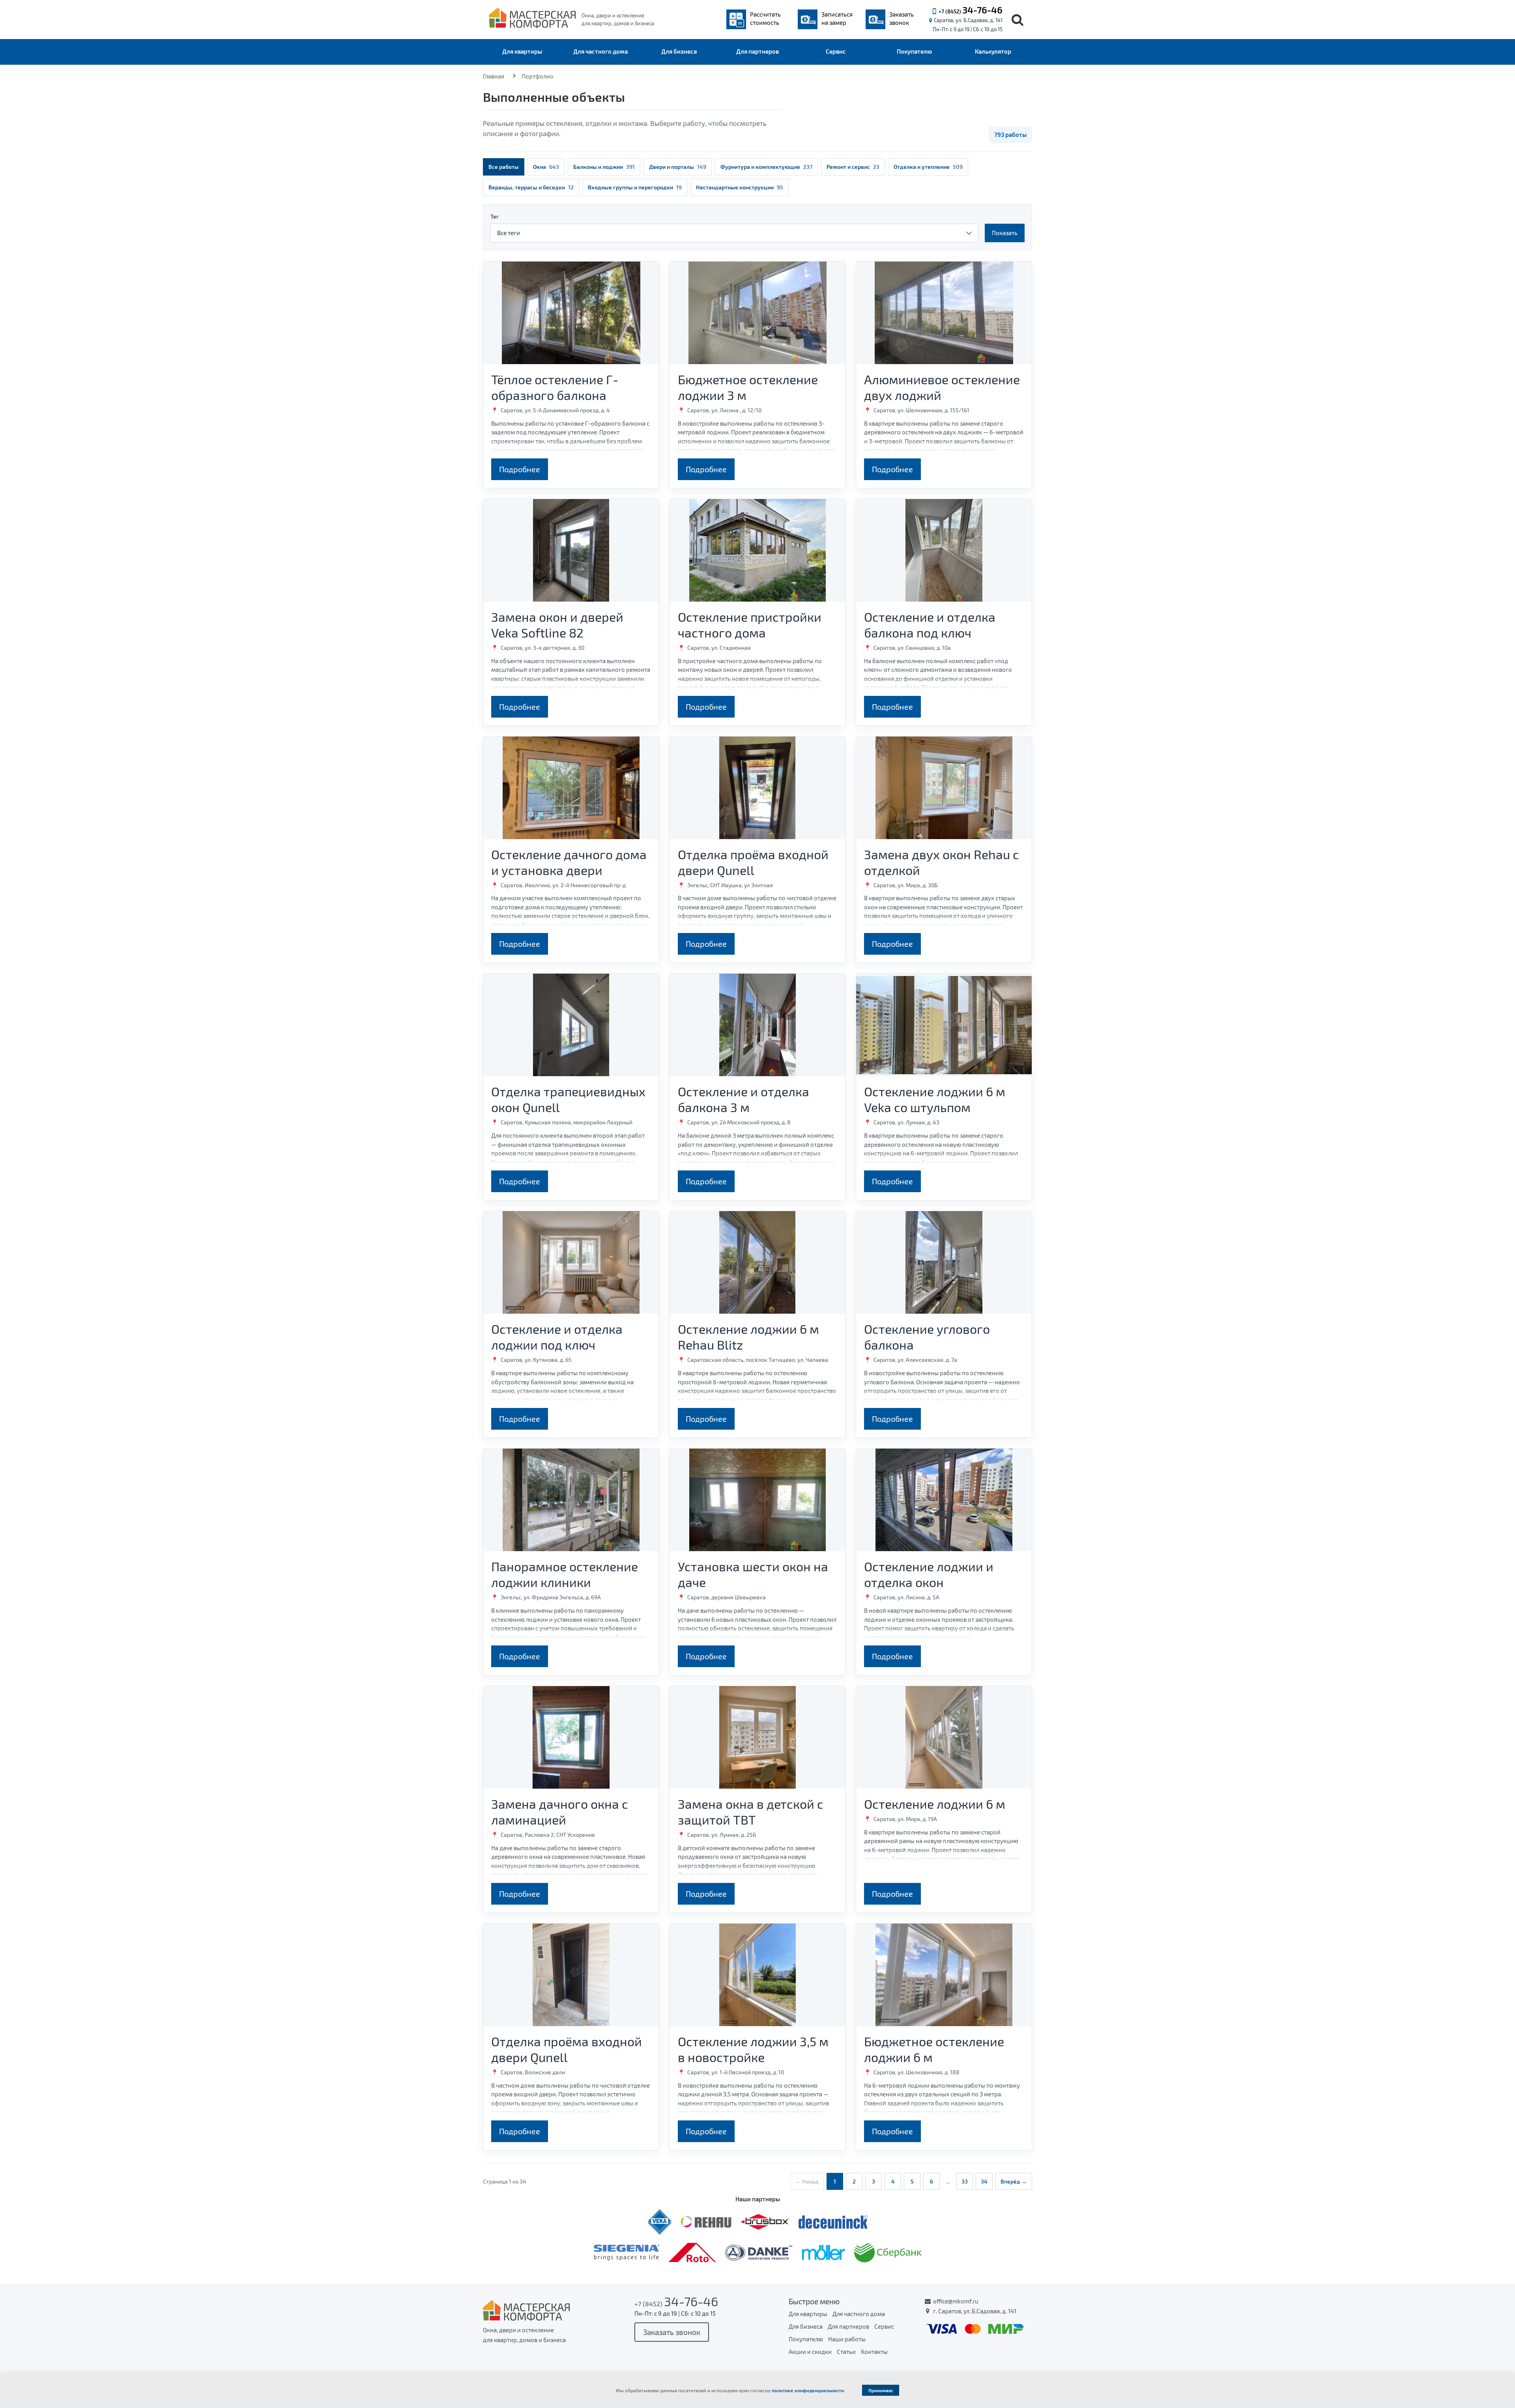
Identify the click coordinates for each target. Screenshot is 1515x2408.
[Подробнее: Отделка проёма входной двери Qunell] (758, 788)
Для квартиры (522, 51)
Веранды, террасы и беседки (531, 187)
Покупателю (914, 51)
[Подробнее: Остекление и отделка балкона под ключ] (944, 550)
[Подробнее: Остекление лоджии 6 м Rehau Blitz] (758, 1262)
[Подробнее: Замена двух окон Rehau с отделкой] (944, 788)
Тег (495, 216)
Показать (1005, 233)
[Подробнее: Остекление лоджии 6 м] (944, 1737)
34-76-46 (982, 10)
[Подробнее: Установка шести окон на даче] (758, 1500)
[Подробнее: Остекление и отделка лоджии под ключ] (571, 1262)
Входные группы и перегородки (635, 187)
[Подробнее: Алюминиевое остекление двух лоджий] (944, 313)
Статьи (846, 2352)
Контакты (874, 2352)
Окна (546, 167)
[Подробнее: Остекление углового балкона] (944, 1262)
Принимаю (881, 2390)
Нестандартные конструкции (740, 187)
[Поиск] (1017, 20)
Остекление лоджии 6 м (935, 1804)
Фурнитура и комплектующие (766, 167)
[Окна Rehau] (707, 2221)
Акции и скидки (810, 2352)
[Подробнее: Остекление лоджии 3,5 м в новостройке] (758, 1975)
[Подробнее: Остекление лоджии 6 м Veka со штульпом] (944, 1025)
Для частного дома (600, 51)
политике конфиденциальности (808, 2390)
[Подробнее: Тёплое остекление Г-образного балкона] (571, 313)
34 (984, 2181)
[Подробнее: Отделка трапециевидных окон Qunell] (571, 1025)
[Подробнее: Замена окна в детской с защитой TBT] (758, 1737)
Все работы (504, 167)
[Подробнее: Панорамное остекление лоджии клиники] (571, 1500)
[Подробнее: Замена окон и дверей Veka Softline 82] (571, 550)
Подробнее (520, 469)
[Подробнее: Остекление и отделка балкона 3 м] (758, 1025)
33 (965, 2181)
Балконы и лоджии (604, 167)
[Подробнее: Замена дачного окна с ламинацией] (571, 1737)
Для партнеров (757, 51)
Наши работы (847, 2339)
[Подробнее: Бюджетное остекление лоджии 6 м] (944, 1975)
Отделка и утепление (928, 167)
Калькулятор (993, 51)
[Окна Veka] (660, 2221)
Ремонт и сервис (853, 167)
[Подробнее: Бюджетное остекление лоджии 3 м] (758, 313)
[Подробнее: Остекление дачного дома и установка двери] (571, 788)
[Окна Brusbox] (766, 2221)
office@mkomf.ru (956, 2301)
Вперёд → (1014, 2181)
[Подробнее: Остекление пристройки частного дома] (758, 550)
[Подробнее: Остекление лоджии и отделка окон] (944, 1500)
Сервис (836, 51)
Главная (494, 76)
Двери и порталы (678, 167)
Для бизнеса (679, 51)
